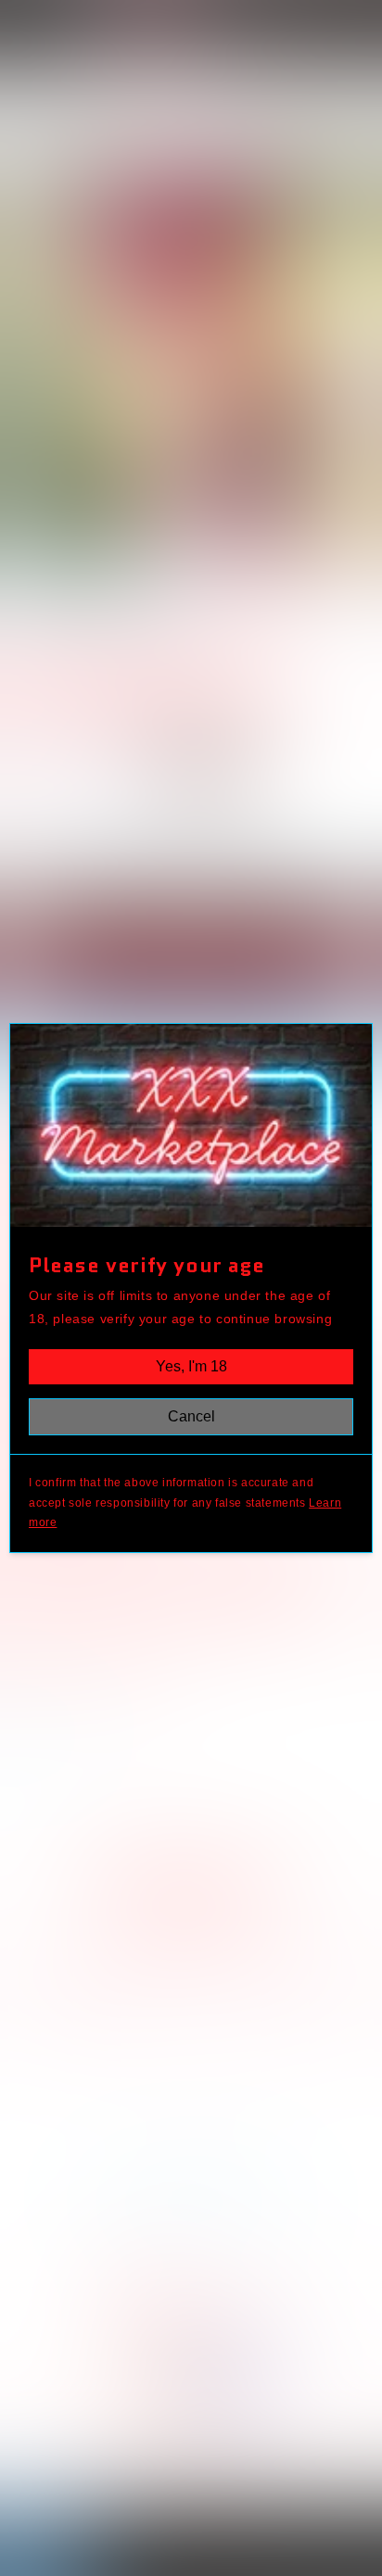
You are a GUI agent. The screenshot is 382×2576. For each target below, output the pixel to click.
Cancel (191, 1416)
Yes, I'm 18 (191, 1366)
